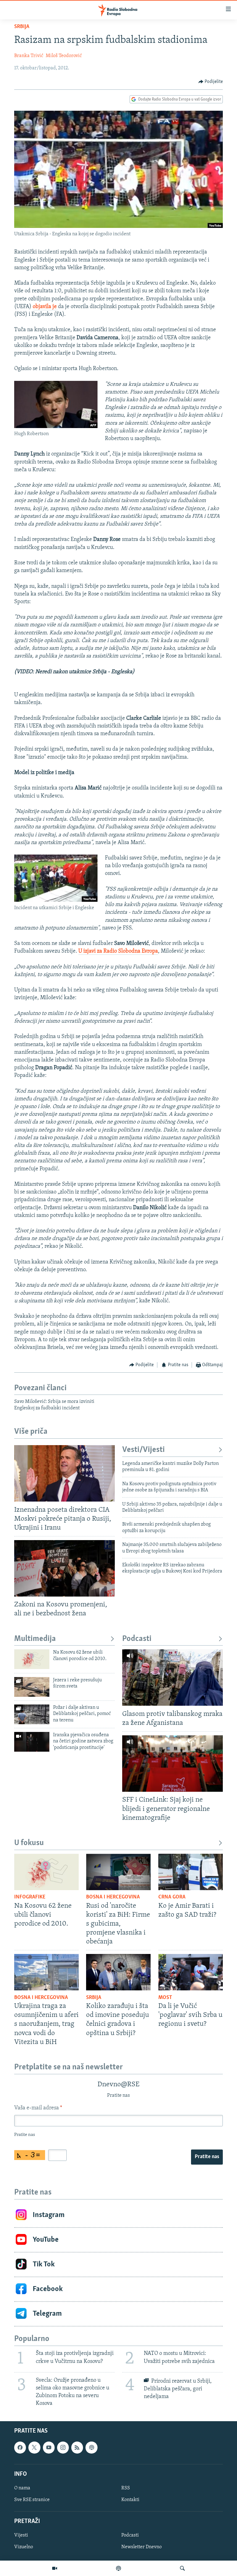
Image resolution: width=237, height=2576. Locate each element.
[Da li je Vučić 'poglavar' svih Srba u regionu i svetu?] (191, 1972)
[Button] (211, 82)
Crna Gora (172, 1897)
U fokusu (29, 1843)
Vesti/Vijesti (143, 1450)
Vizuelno (24, 2547)
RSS (126, 2488)
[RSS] (77, 2447)
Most (165, 1998)
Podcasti (137, 1639)
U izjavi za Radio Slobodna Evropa (118, 951)
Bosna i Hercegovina (113, 1897)
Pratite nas (207, 2157)
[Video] (55, 2568)
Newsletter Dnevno (141, 2547)
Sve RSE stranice (32, 2500)
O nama (22, 2488)
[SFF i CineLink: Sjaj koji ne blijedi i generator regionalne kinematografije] (173, 1764)
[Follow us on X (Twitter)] (34, 2447)
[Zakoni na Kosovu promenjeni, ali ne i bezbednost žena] (64, 1568)
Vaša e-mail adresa (38, 2108)
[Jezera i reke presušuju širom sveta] (32, 1687)
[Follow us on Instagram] (63, 2447)
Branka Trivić (29, 56)
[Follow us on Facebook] (20, 2447)
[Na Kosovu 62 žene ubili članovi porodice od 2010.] (32, 1659)
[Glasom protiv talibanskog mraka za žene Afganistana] (173, 1677)
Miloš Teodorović (64, 56)
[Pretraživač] (182, 2568)
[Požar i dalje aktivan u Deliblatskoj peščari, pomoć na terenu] (32, 1714)
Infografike (30, 1897)
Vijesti (21, 2535)
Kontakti (130, 2500)
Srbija (22, 27)
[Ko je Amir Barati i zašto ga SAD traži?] (191, 1872)
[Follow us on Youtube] (49, 2447)
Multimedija (35, 1639)
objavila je (45, 307)
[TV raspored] (91, 2447)
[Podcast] (118, 2568)
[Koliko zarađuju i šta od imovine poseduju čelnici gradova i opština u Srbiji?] (118, 1972)
